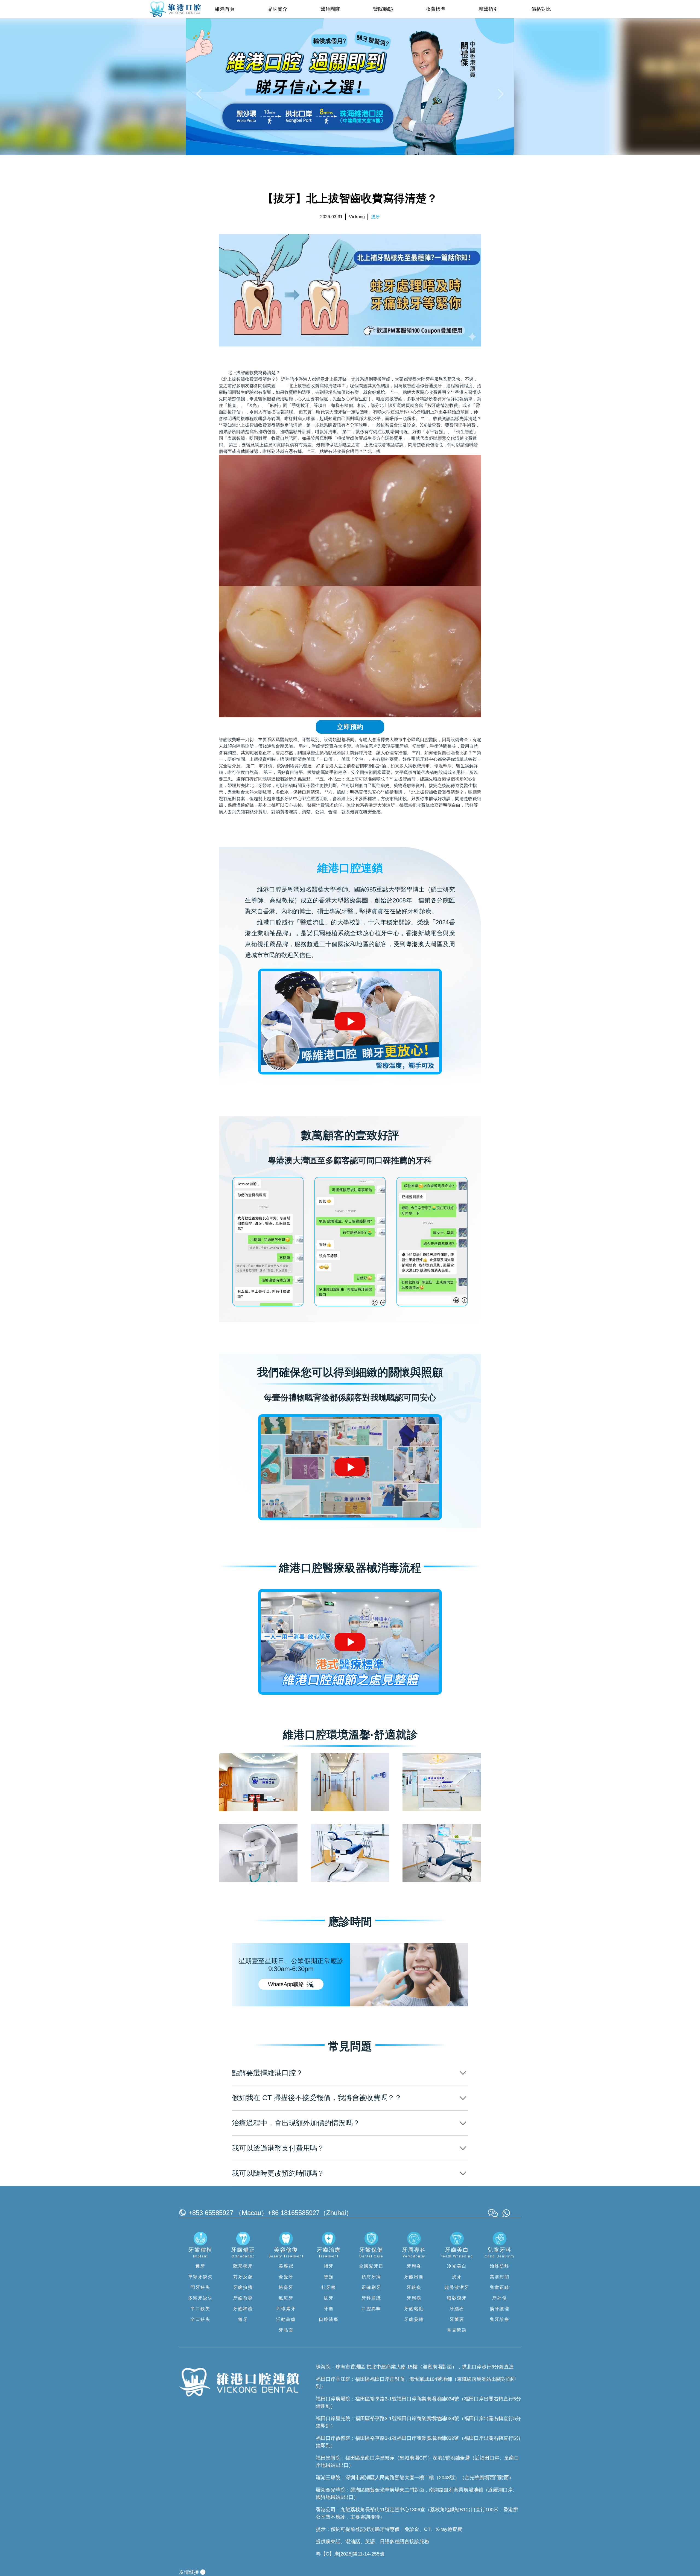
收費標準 (436, 9)
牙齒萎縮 (414, 2319)
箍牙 (243, 2319)
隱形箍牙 (243, 2266)
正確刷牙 (371, 2287)
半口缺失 (200, 2309)
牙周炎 (414, 2266)
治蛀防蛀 (500, 2266)
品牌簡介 (278, 9)
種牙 (200, 2266)
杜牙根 (329, 2287)
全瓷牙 (286, 2277)
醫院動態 (383, 9)
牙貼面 (286, 2330)
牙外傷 (500, 2298)
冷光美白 (457, 2266)
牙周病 (414, 2298)
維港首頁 (225, 9)
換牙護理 (500, 2309)
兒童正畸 (500, 2287)
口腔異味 (371, 2309)
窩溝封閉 (500, 2277)
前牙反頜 (243, 2277)
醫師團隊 (330, 9)
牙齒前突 (243, 2298)
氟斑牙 (286, 2298)
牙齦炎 (414, 2287)
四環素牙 (286, 2309)
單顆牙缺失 (200, 2277)
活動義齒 (286, 2319)
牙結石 (457, 2309)
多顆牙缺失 (200, 2298)
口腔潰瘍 (329, 2319)
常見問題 (457, 2330)
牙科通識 (371, 2298)
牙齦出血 (414, 2277)
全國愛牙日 (371, 2266)
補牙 (329, 2266)
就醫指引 (488, 9)
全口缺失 (200, 2319)
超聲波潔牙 (457, 2287)
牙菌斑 (457, 2319)
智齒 (329, 2277)
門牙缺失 (200, 2287)
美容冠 (286, 2266)
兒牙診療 (500, 2319)
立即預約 (350, 727)
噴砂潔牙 (457, 2298)
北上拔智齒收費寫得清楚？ (254, 373)
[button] (200, 94)
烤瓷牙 (286, 2287)
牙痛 (329, 2309)
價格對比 (541, 9)
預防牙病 (371, 2277)
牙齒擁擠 (243, 2287)
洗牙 (457, 2277)
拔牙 (329, 2298)
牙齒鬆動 (414, 2309)
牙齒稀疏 (243, 2309)
